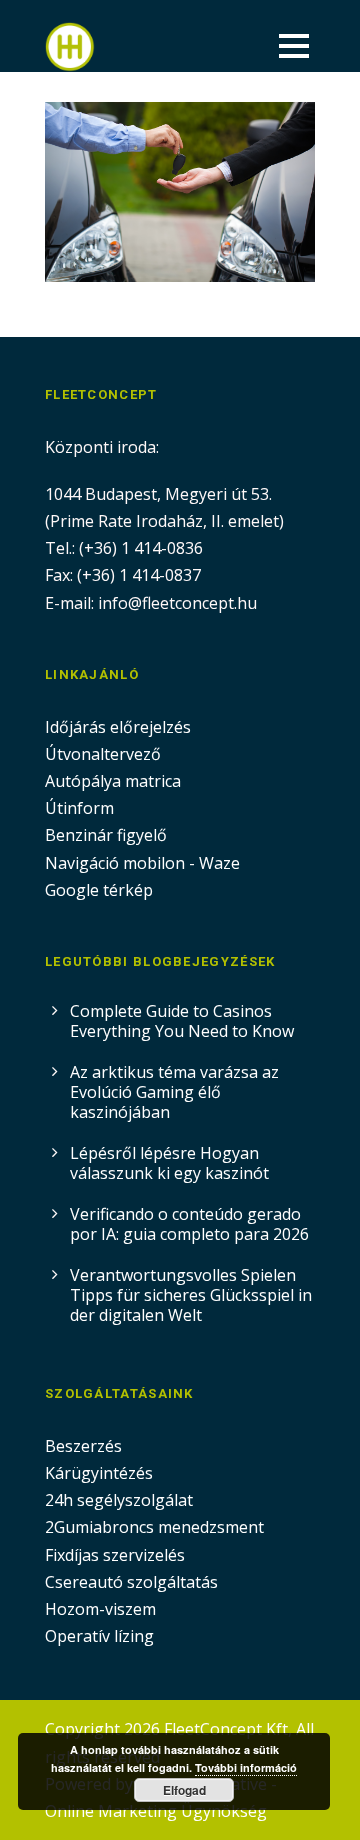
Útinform (79, 808)
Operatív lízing (99, 1636)
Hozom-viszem (100, 1609)
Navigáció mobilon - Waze (142, 863)
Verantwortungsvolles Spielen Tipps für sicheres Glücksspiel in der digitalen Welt (191, 1295)
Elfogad (184, 1790)
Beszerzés (83, 1446)
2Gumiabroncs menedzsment (154, 1527)
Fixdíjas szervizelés (115, 1555)
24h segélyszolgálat (119, 1500)
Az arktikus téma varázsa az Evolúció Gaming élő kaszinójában (174, 1092)
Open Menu (293, 45)
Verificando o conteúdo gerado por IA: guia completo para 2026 (189, 1224)
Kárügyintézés (99, 1473)
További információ (246, 1767)
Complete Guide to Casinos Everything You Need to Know (182, 1021)
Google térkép (99, 890)
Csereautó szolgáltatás (131, 1582)
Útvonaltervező (103, 754)
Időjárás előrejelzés (118, 727)
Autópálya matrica (115, 781)
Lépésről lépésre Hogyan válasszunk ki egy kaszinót (169, 1163)
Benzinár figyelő (106, 835)
